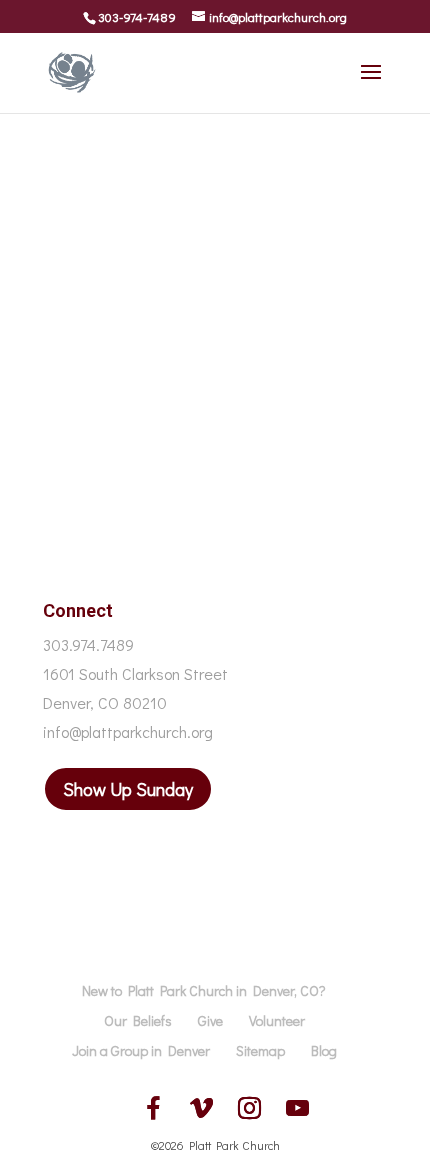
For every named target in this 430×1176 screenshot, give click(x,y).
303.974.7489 (88, 644)
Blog (324, 1050)
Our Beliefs (138, 1020)
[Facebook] (153, 1107)
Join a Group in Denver (141, 1050)
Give (210, 1020)
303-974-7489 (137, 16)
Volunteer (277, 1020)
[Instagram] (249, 1107)
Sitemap (260, 1050)
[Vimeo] (201, 1107)
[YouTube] (297, 1107)
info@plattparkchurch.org (128, 731)
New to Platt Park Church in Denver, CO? (204, 990)
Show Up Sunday (128, 789)
